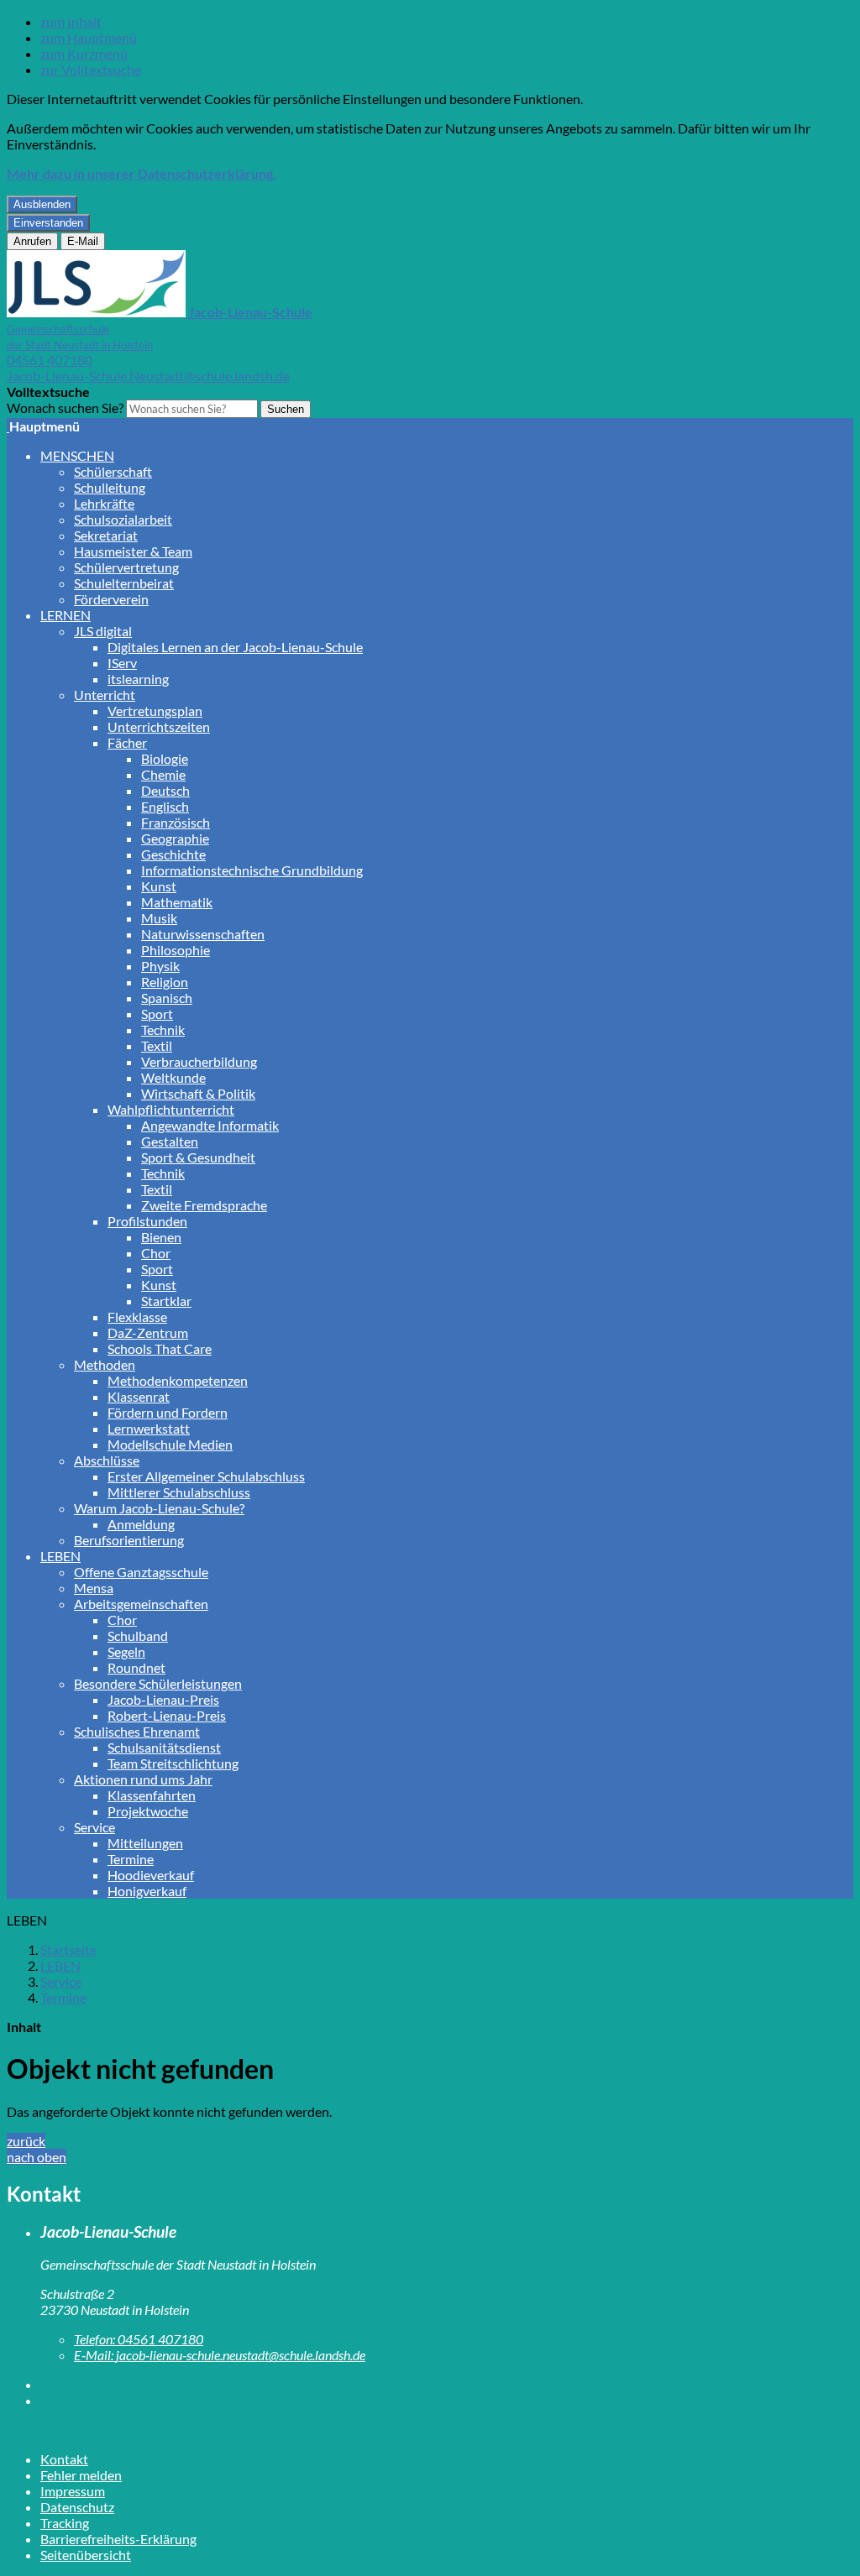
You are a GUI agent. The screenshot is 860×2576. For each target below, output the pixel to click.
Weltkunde (173, 1077)
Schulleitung (110, 487)
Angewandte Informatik (210, 1125)
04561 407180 (50, 360)
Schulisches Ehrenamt (137, 1731)
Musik (159, 918)
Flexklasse (137, 1317)
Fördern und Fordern (168, 1412)
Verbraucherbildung (199, 1061)
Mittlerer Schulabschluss (179, 1492)
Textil (157, 1045)
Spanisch (167, 998)
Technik (163, 1029)
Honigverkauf (147, 1891)
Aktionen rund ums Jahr (143, 1779)
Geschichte (173, 854)
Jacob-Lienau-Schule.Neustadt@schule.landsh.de (148, 376)
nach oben (37, 2157)
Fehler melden (81, 2475)
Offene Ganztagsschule (141, 1572)
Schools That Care (160, 1348)
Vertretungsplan (155, 711)
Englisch (165, 806)
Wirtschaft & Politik (198, 1093)
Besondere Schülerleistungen (158, 1683)
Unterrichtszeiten (159, 726)
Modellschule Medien (170, 1444)
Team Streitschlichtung (173, 1763)
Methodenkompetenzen (178, 1380)
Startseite (68, 1949)
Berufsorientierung (129, 1540)
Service (94, 1827)
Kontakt (64, 2459)
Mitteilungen (145, 1843)
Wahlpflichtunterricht (171, 1109)
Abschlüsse (107, 1460)
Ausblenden (42, 204)
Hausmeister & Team (133, 551)
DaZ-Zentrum (148, 1332)
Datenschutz (77, 2507)
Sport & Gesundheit (198, 1157)
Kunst (159, 886)
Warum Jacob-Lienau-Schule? (159, 1508)
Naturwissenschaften (203, 934)
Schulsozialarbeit (123, 519)
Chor (156, 1253)
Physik (160, 966)
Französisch (176, 822)
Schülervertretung (126, 567)
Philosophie (176, 950)
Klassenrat (139, 1396)
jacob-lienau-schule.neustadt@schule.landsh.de (220, 2355)
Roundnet (136, 1667)
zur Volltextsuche (91, 69)
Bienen (161, 1237)
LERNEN (66, 615)
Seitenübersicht (86, 2555)
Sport (157, 1014)
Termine (131, 1859)
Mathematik (177, 902)
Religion (165, 982)
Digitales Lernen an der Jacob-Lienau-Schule (235, 647)
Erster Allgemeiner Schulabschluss (206, 1476)
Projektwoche (148, 1811)
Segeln (126, 1651)
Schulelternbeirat (124, 583)
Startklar (166, 1301)
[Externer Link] (447, 2384)
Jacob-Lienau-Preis (163, 1699)
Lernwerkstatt (149, 1428)
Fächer (127, 742)
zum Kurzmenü (84, 53)
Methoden (105, 1364)
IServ (122, 663)
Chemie (163, 774)
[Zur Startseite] (8, 426)
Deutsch (165, 790)
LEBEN (60, 1556)
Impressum (73, 2491)
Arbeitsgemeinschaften (141, 1604)
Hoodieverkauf (151, 1875)
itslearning (138, 679)
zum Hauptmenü (89, 37)
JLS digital (103, 631)
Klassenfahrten (152, 1795)
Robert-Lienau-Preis (167, 1715)
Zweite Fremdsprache (204, 1205)
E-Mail (83, 241)
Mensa (94, 1588)
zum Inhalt (71, 21)
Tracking (65, 2523)
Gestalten (170, 1141)
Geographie (175, 838)
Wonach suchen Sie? (65, 408)
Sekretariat (106, 535)
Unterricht (105, 695)
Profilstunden (147, 1221)
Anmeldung (141, 1524)
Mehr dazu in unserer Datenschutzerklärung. (142, 173)
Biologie (165, 758)
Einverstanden (48, 223)
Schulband (138, 1635)
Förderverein (111, 599)
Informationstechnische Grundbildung (252, 870)
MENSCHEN (77, 455)
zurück (26, 2141)
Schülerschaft (113, 471)
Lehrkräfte (104, 503)
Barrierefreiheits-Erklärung (118, 2539)
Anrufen (32, 241)
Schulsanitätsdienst (164, 1747)
